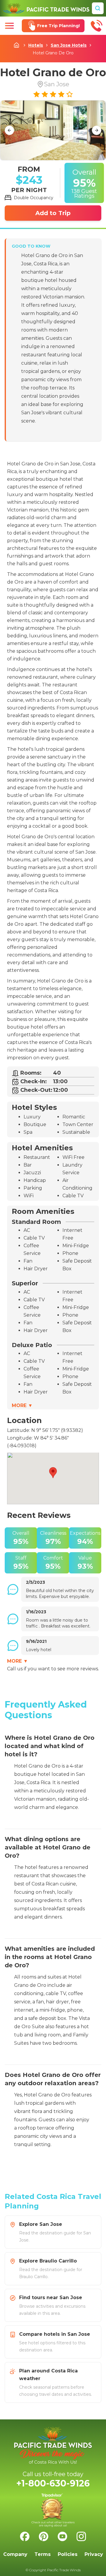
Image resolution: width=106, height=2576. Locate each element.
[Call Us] (97, 26)
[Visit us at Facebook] (25, 2536)
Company (15, 2554)
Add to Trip (53, 213)
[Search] (98, 8)
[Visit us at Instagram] (81, 2536)
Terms (43, 2554)
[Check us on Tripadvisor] (53, 2510)
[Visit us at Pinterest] (44, 2536)
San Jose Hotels (69, 45)
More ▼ (22, 1405)
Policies (68, 2554)
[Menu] (9, 26)
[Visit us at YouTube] (62, 2536)
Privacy (94, 2554)
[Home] (46, 8)
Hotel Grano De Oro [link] (53, 53)
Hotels (36, 45)
